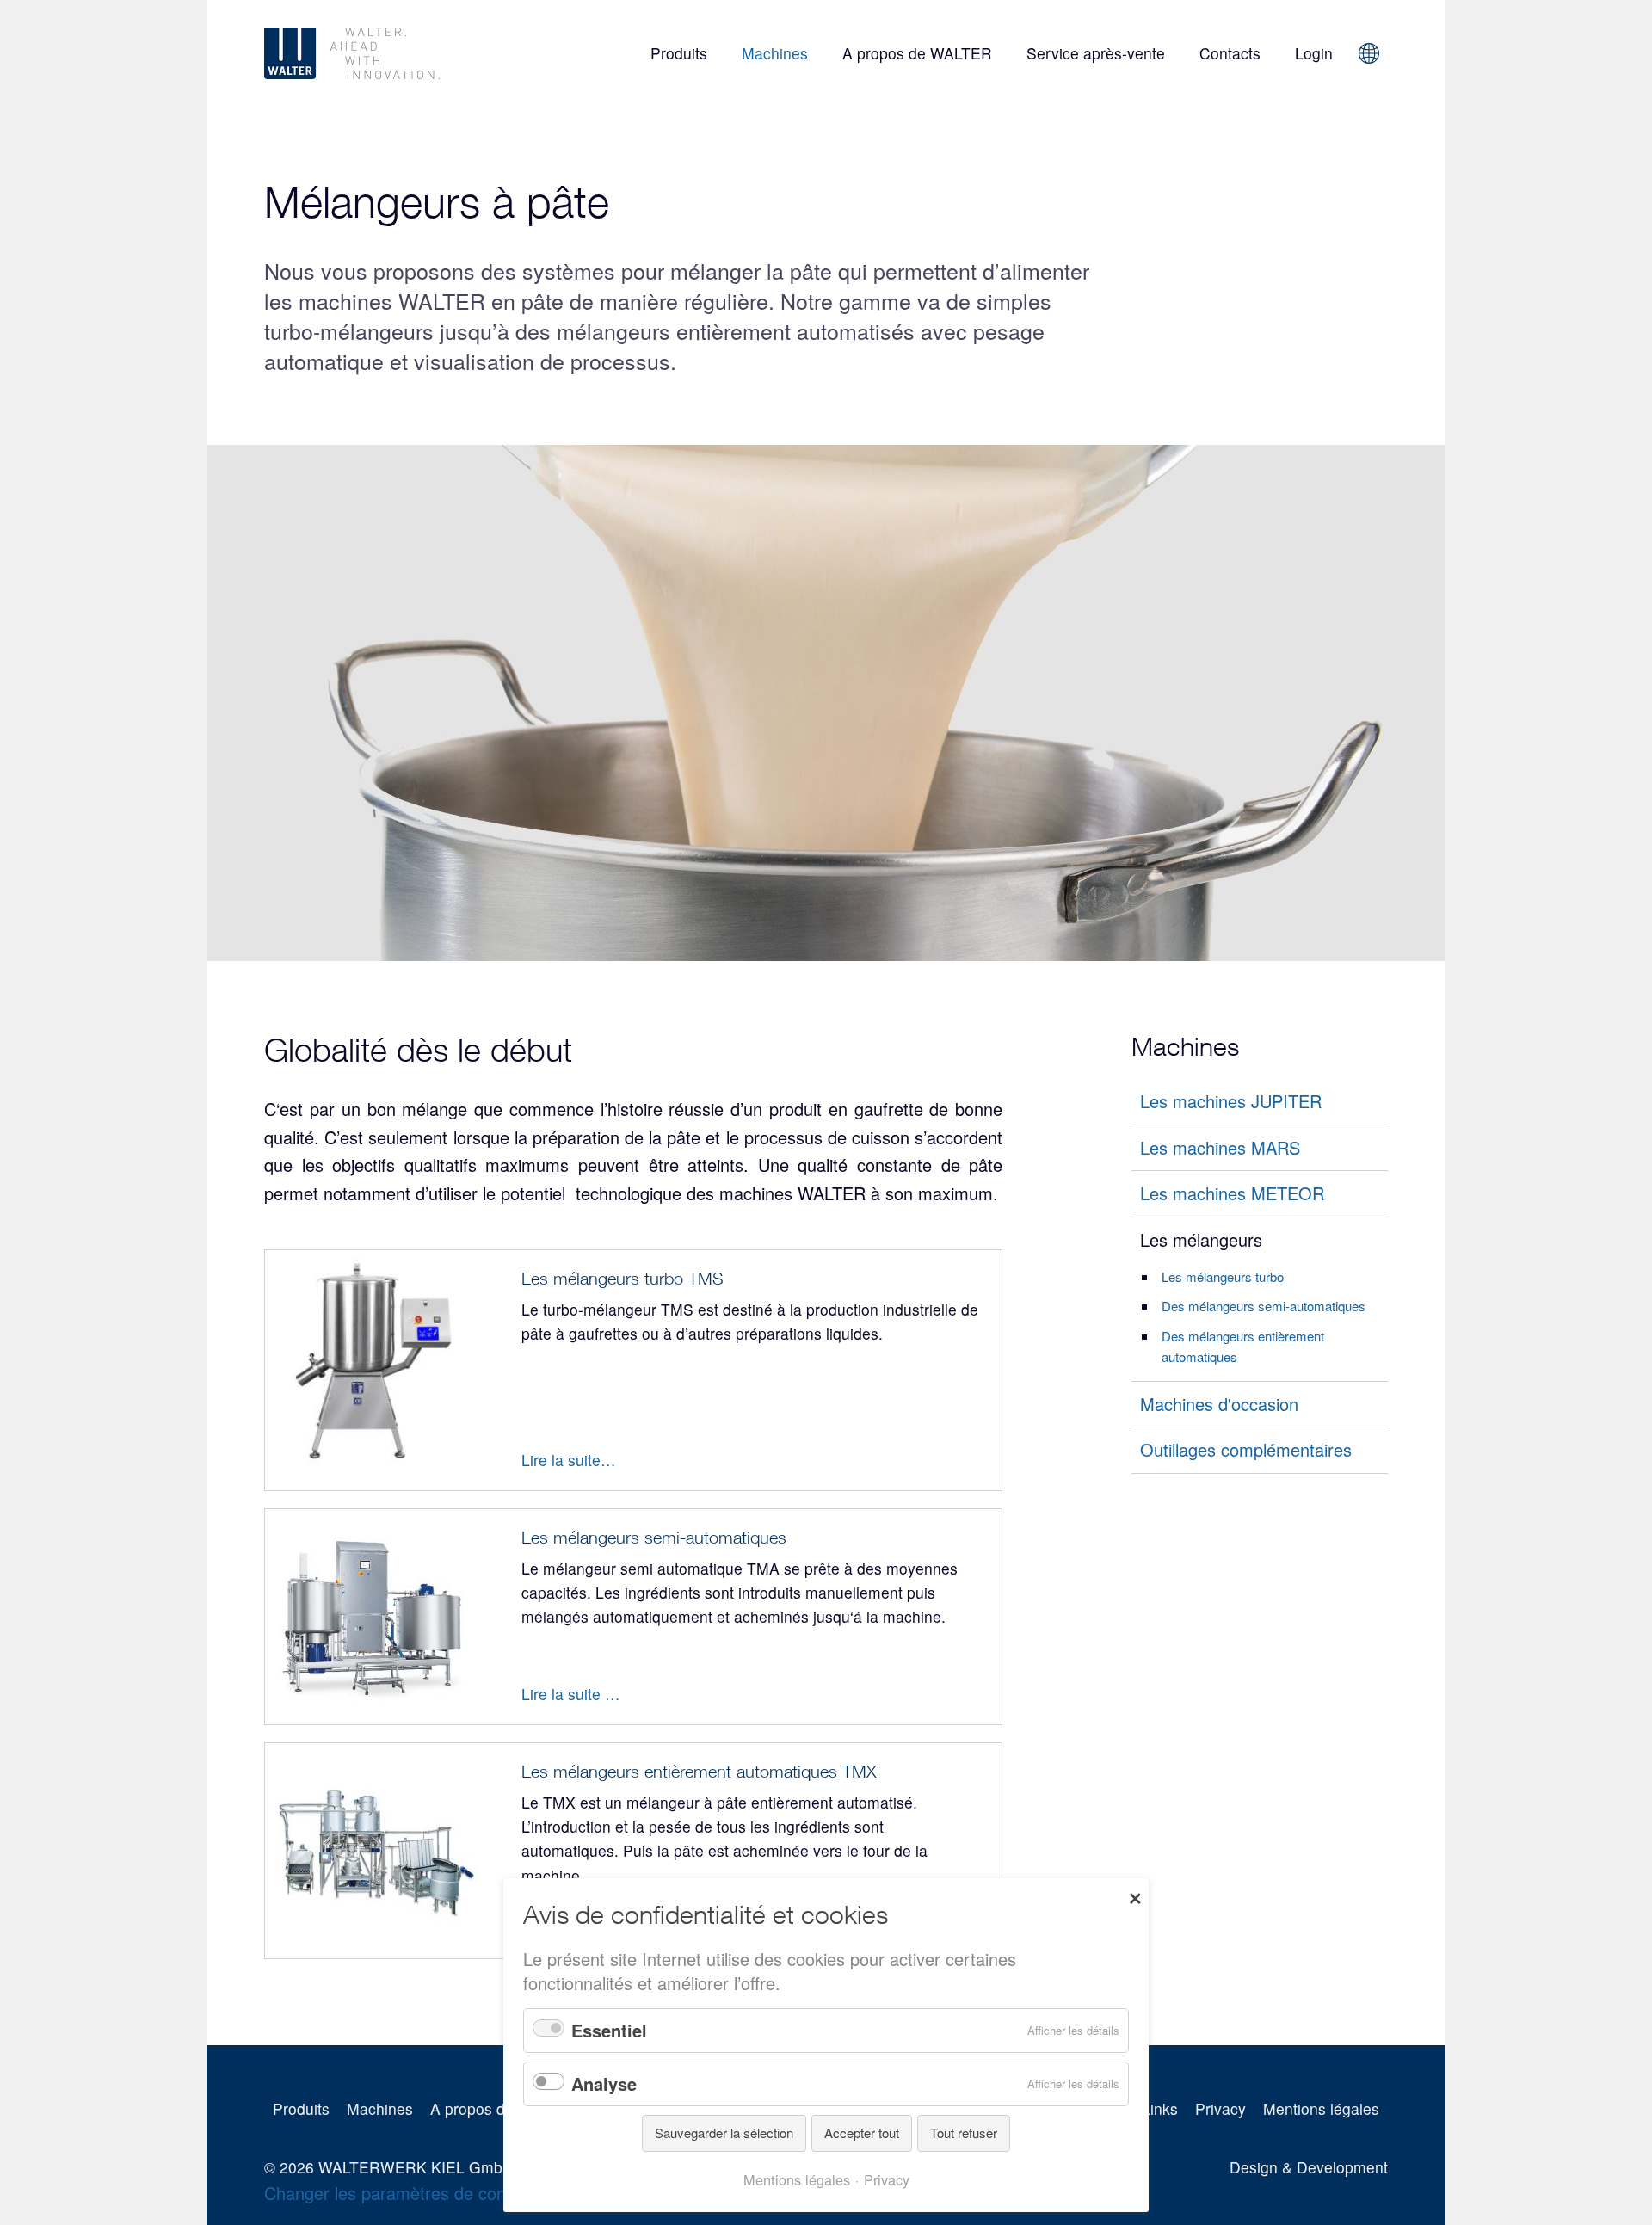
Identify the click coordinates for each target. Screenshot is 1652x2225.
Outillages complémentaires (1246, 1449)
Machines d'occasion (1219, 1404)
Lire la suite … (571, 1694)
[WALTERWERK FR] (400, 53)
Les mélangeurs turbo (1223, 1276)
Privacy (1221, 2108)
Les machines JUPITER (1231, 1101)
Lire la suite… (569, 1460)
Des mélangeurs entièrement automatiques (1243, 1346)
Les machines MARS (1220, 1147)
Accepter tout (862, 2133)
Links (1160, 2108)
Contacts (1230, 53)
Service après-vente (1096, 53)
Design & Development (1309, 2167)
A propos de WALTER (917, 53)
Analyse (604, 2083)
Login (1314, 53)
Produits (679, 53)
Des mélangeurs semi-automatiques (1264, 1306)
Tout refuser (964, 2133)
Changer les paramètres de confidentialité (423, 2193)
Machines (775, 53)
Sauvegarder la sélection (724, 2133)
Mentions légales (1321, 2108)
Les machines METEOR (1232, 1193)
